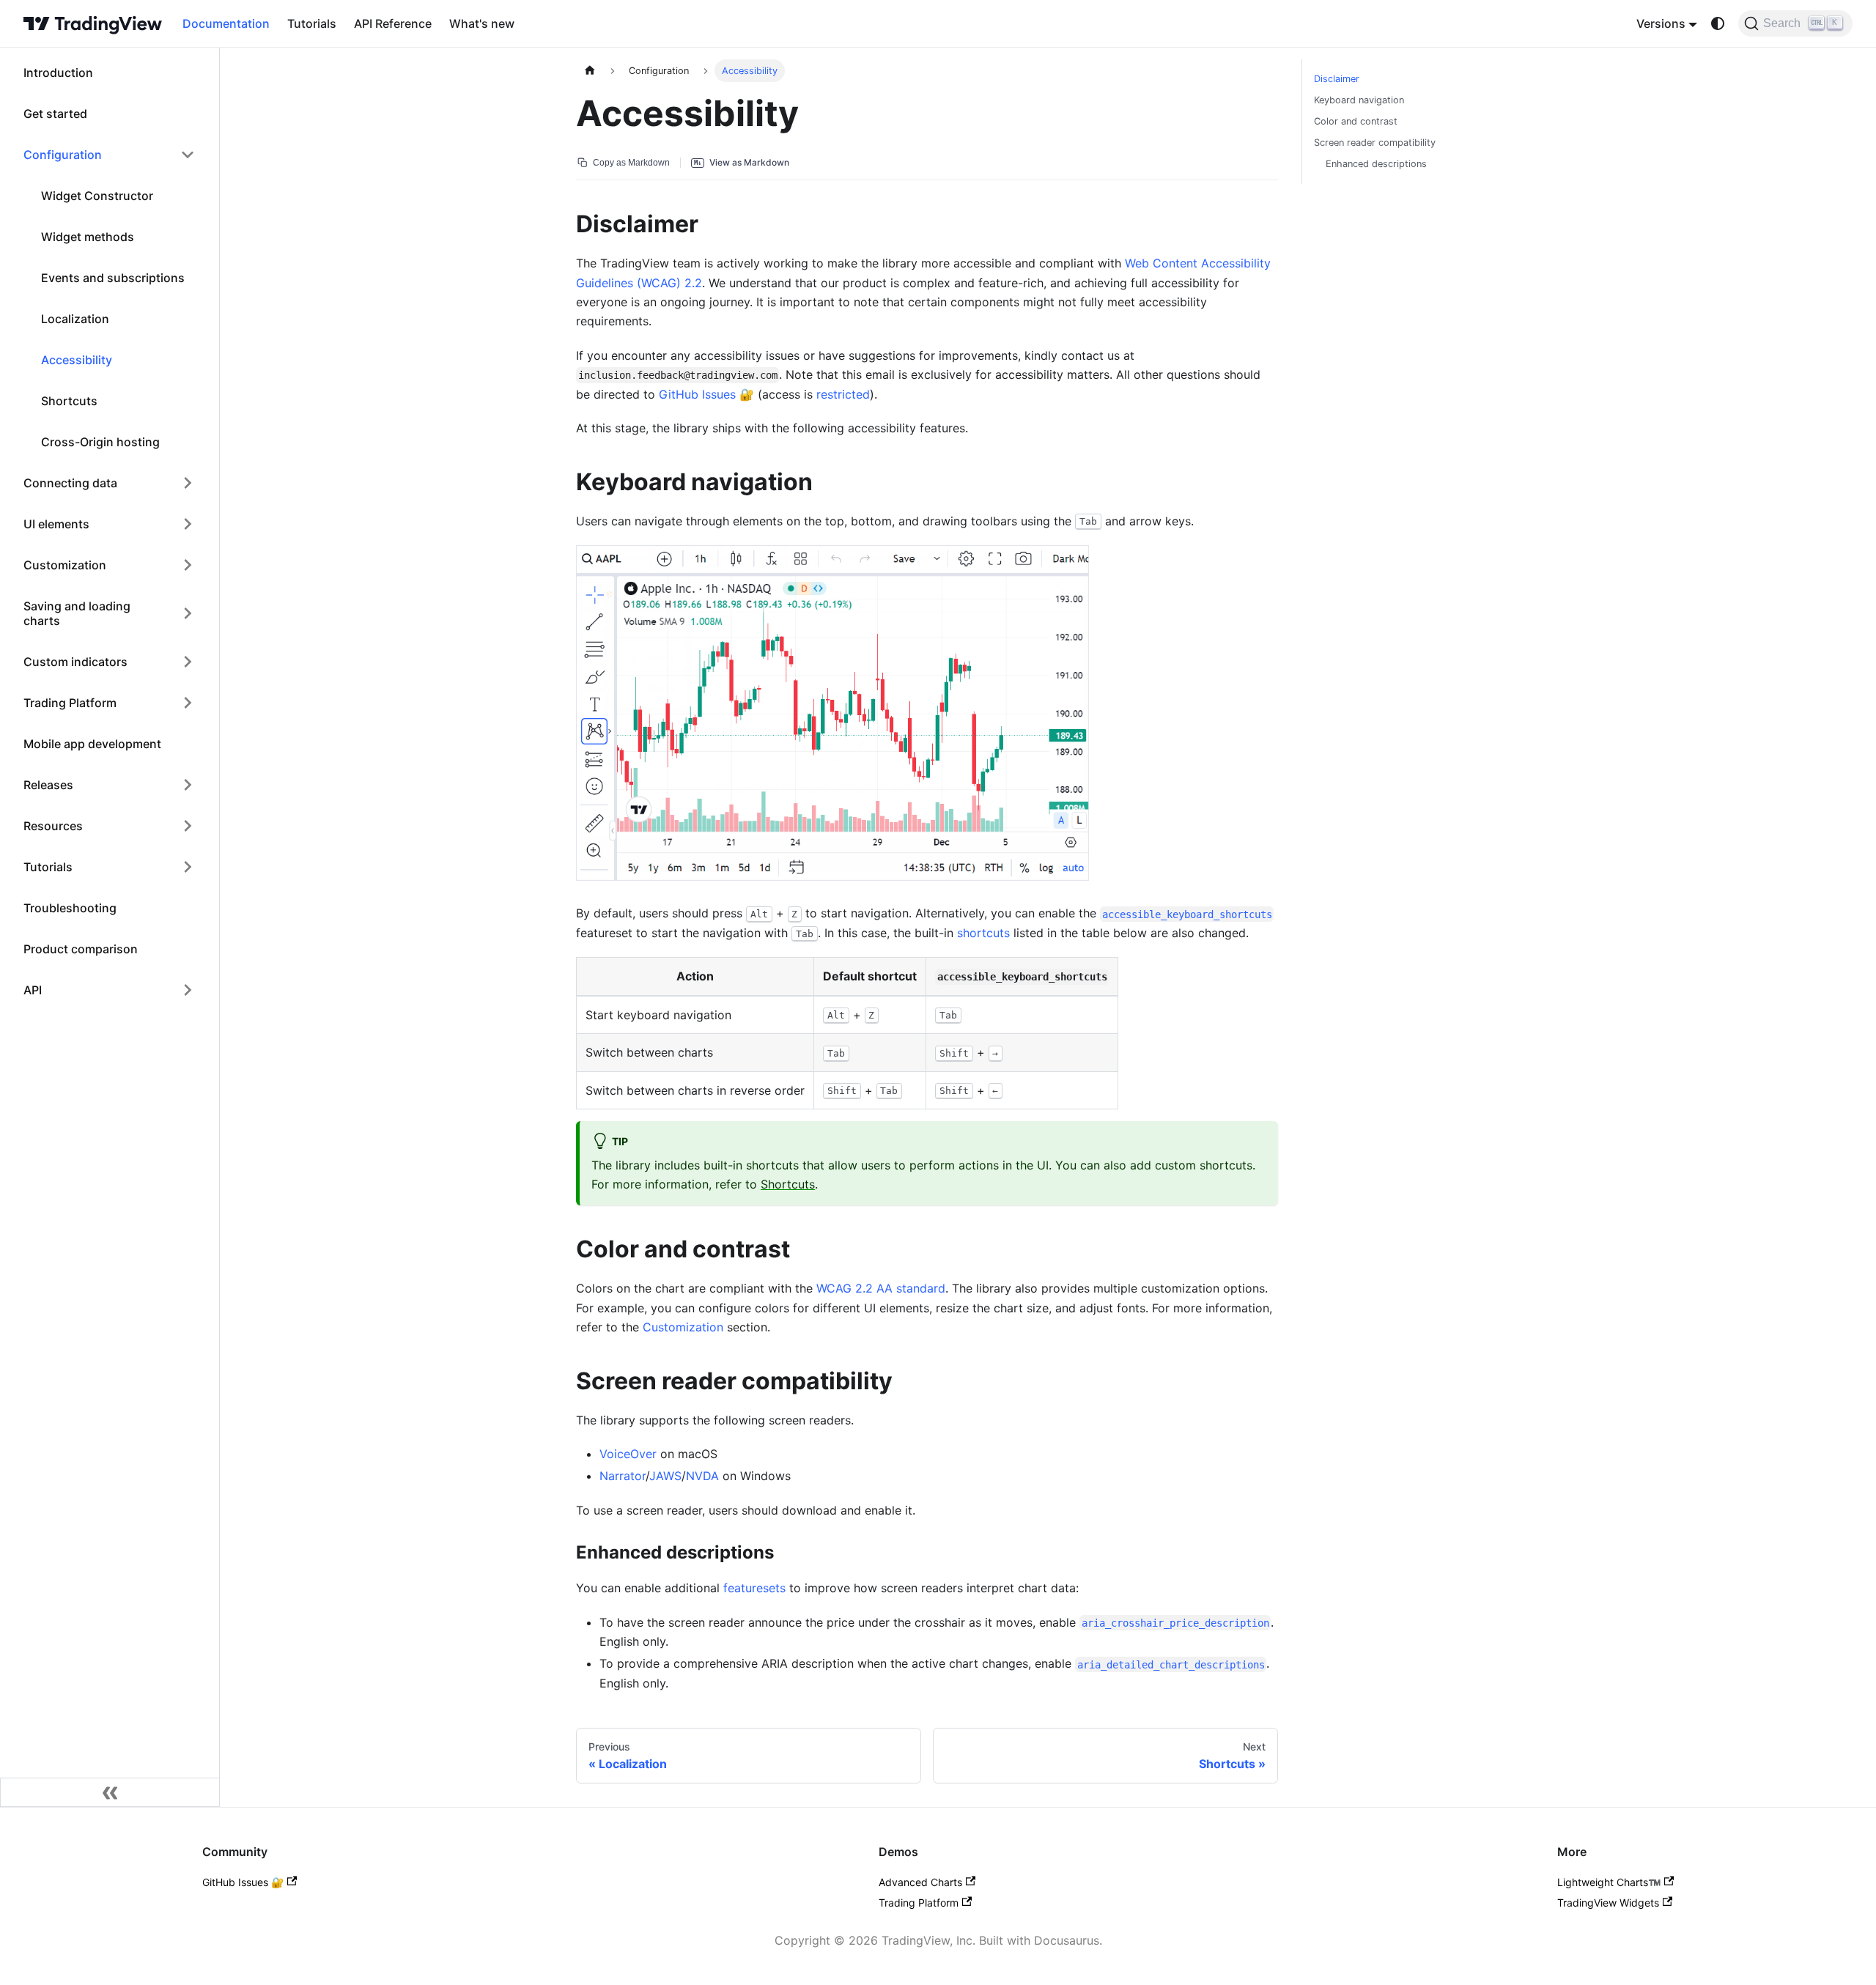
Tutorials (312, 23)
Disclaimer (1337, 79)
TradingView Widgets (1608, 1903)
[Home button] (93, 23)
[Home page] (590, 71)
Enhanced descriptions (1376, 164)
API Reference (393, 23)
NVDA (702, 1476)
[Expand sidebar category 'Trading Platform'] (188, 703)
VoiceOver (628, 1454)
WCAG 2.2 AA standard (881, 1288)
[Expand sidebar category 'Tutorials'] (188, 867)
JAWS (665, 1476)
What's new (482, 23)
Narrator (623, 1476)
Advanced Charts (920, 1882)
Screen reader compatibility (1375, 143)
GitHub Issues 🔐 (243, 1882)
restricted (843, 394)
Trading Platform (919, 1903)
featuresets (754, 1588)
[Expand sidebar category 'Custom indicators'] (188, 662)
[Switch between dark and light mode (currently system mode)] (1718, 23)
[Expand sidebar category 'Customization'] (188, 565)
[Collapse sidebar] (110, 1792)
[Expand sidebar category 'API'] (188, 990)
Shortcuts (788, 1184)
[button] (109, 155)
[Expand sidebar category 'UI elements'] (188, 524)
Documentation (226, 23)
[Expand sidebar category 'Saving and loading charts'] (188, 613)
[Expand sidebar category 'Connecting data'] (188, 483)
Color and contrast (1356, 121)
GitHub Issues (697, 394)
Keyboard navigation (1359, 100)
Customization (683, 1327)
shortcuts (983, 933)
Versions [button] (1661, 23)
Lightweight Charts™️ (1609, 1882)
